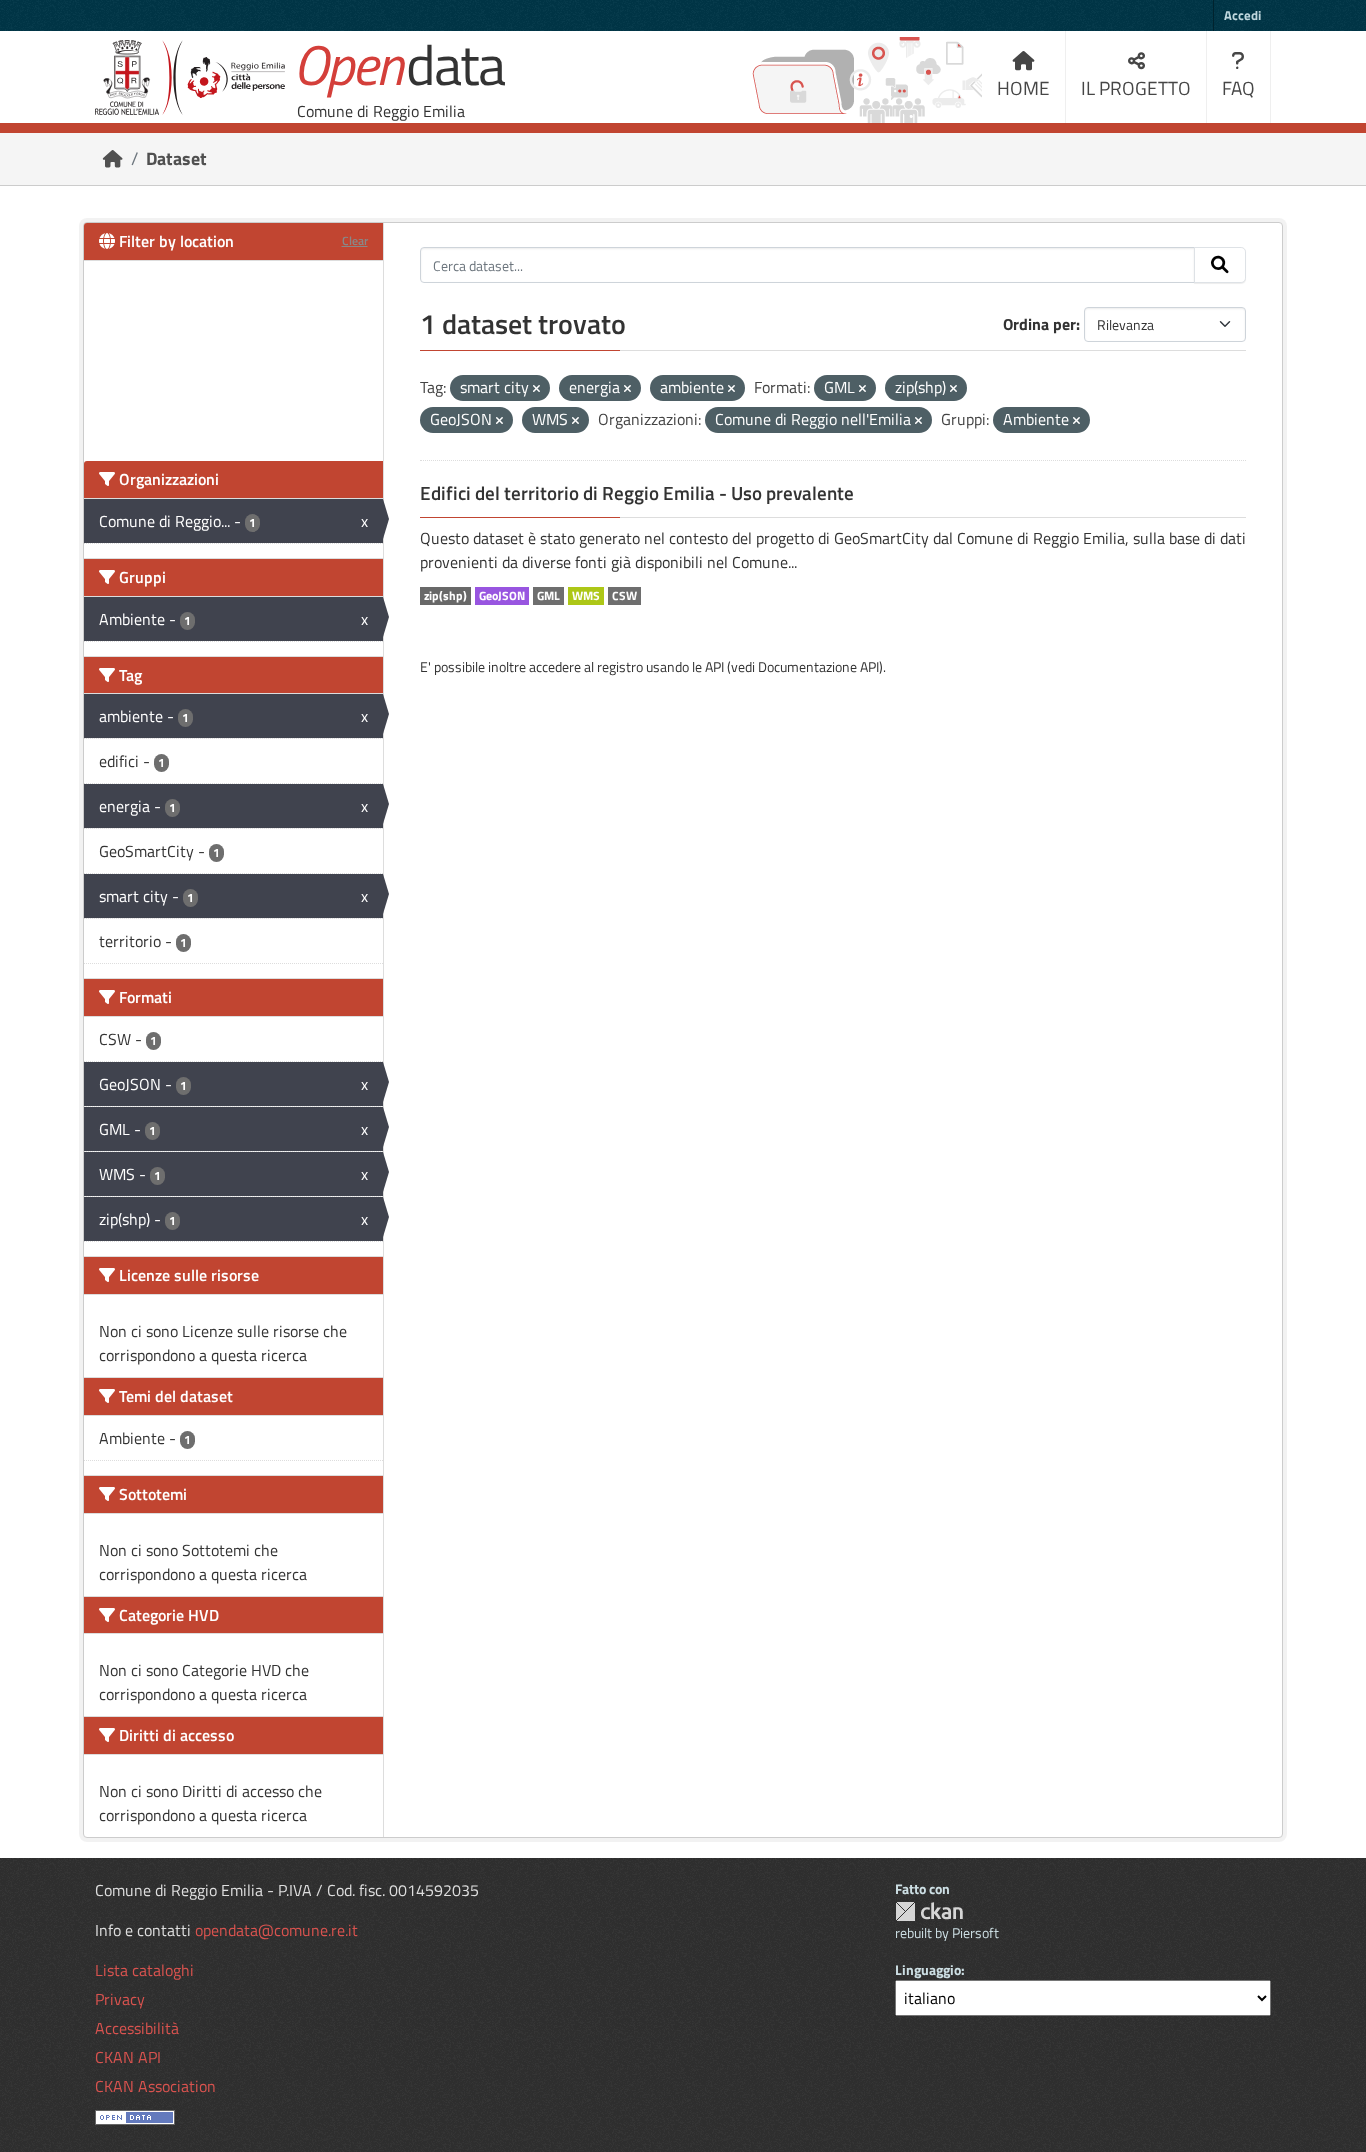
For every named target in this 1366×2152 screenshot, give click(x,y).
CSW (624, 596)
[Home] (113, 158)
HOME (1023, 87)
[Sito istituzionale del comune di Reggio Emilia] (190, 77)
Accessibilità (137, 2028)
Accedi (1242, 15)
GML (548, 596)
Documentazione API (818, 666)
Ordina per (1039, 324)
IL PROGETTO (1136, 87)
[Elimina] (536, 389)
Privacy (120, 1999)
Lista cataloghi (144, 1970)
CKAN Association (155, 2086)
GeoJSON (502, 596)
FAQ (1238, 87)
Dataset (176, 158)
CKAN (929, 1911)
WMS (586, 596)
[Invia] (1220, 265)
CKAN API (128, 2057)
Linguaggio (928, 1969)
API (714, 666)
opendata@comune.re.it (276, 1930)
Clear (355, 240)
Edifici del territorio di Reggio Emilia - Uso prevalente (637, 493)
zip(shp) (445, 596)
